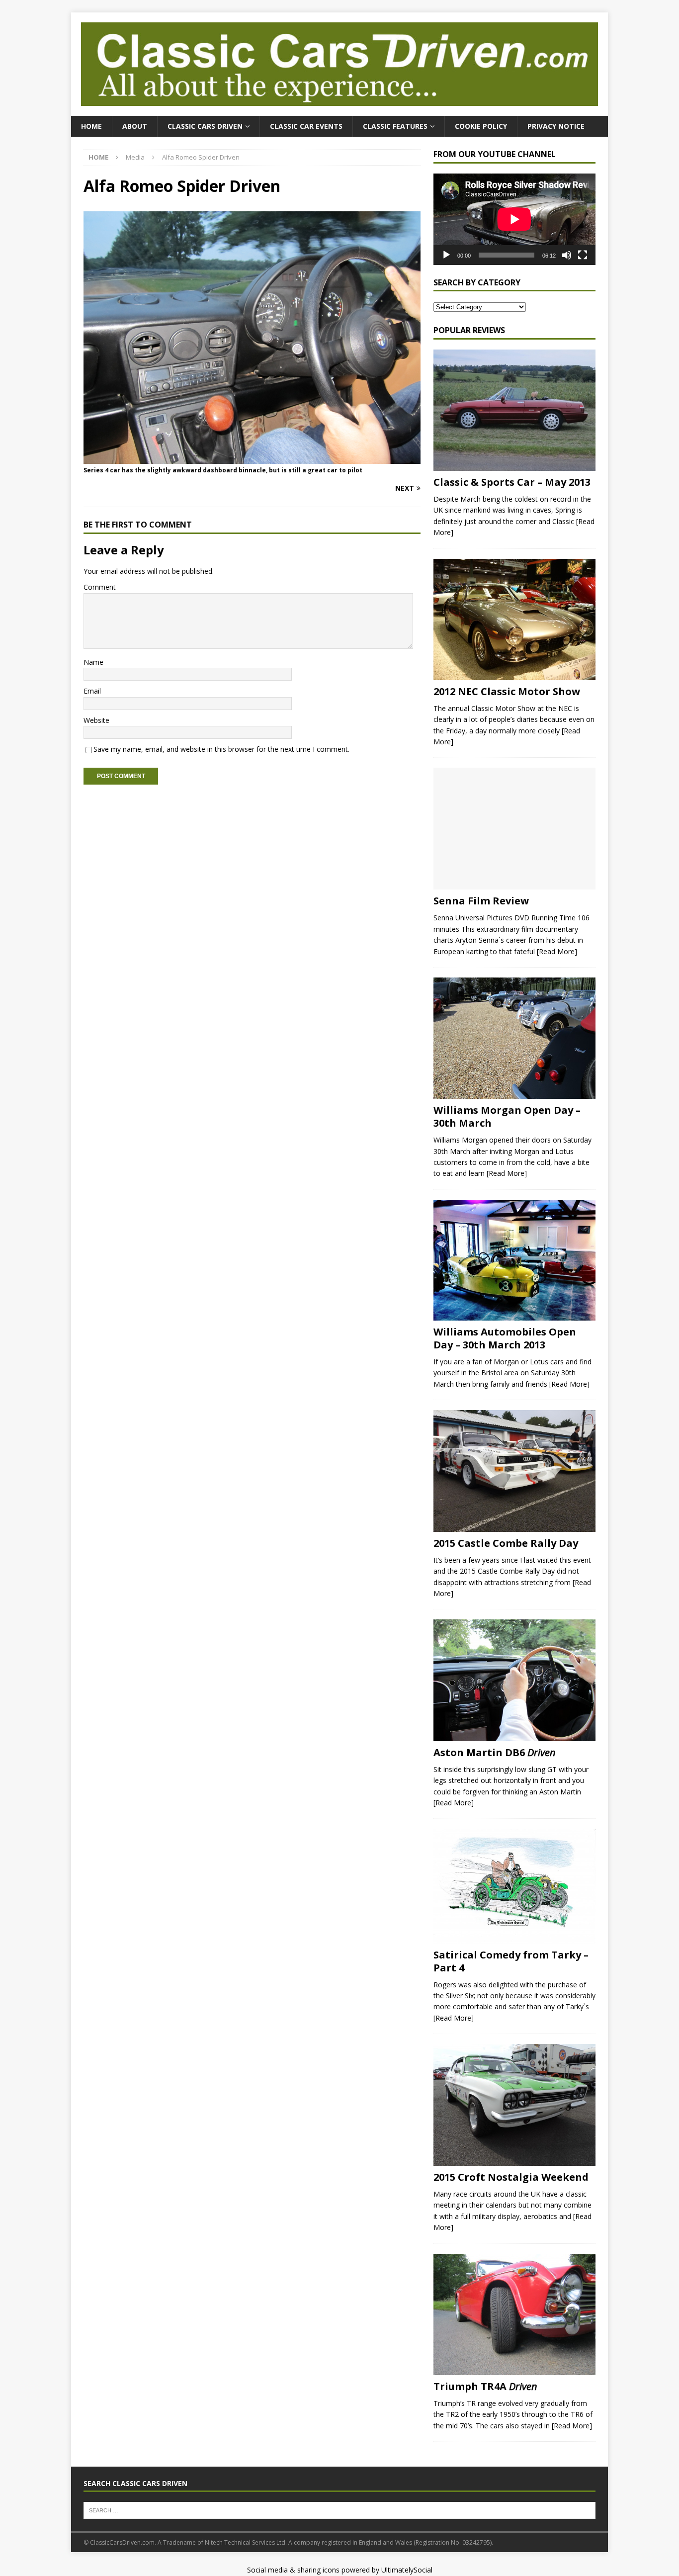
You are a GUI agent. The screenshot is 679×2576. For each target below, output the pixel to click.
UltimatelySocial (407, 2570)
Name (93, 662)
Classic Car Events (306, 126)
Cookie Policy (481, 126)
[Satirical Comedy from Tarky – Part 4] (514, 1886)
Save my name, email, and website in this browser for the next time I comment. (221, 749)
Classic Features (395, 126)
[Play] (446, 255)
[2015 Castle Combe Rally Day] (514, 1471)
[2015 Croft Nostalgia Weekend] (514, 2105)
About (135, 126)
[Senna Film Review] (514, 829)
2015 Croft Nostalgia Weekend (511, 2177)
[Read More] (557, 951)
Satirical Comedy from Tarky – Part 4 (511, 1961)
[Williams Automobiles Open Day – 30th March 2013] (514, 1260)
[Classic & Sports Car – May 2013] (514, 410)
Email (92, 691)
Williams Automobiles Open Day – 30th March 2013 (505, 1338)
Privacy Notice (556, 126)
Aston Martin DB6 (495, 1752)
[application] (514, 219)
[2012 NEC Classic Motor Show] (514, 620)
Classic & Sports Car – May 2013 (512, 482)
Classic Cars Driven (205, 126)
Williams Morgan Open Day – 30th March (507, 1116)
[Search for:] (339, 2510)
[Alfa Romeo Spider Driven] (252, 458)
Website (96, 720)
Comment (100, 587)
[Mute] (567, 255)
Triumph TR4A (485, 2386)
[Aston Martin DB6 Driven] (514, 1680)
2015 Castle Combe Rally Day (506, 1543)
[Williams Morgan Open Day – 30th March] (514, 1038)
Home (91, 126)
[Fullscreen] (583, 255)
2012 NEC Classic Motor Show (507, 691)
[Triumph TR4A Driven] (514, 2314)
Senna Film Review (481, 901)
